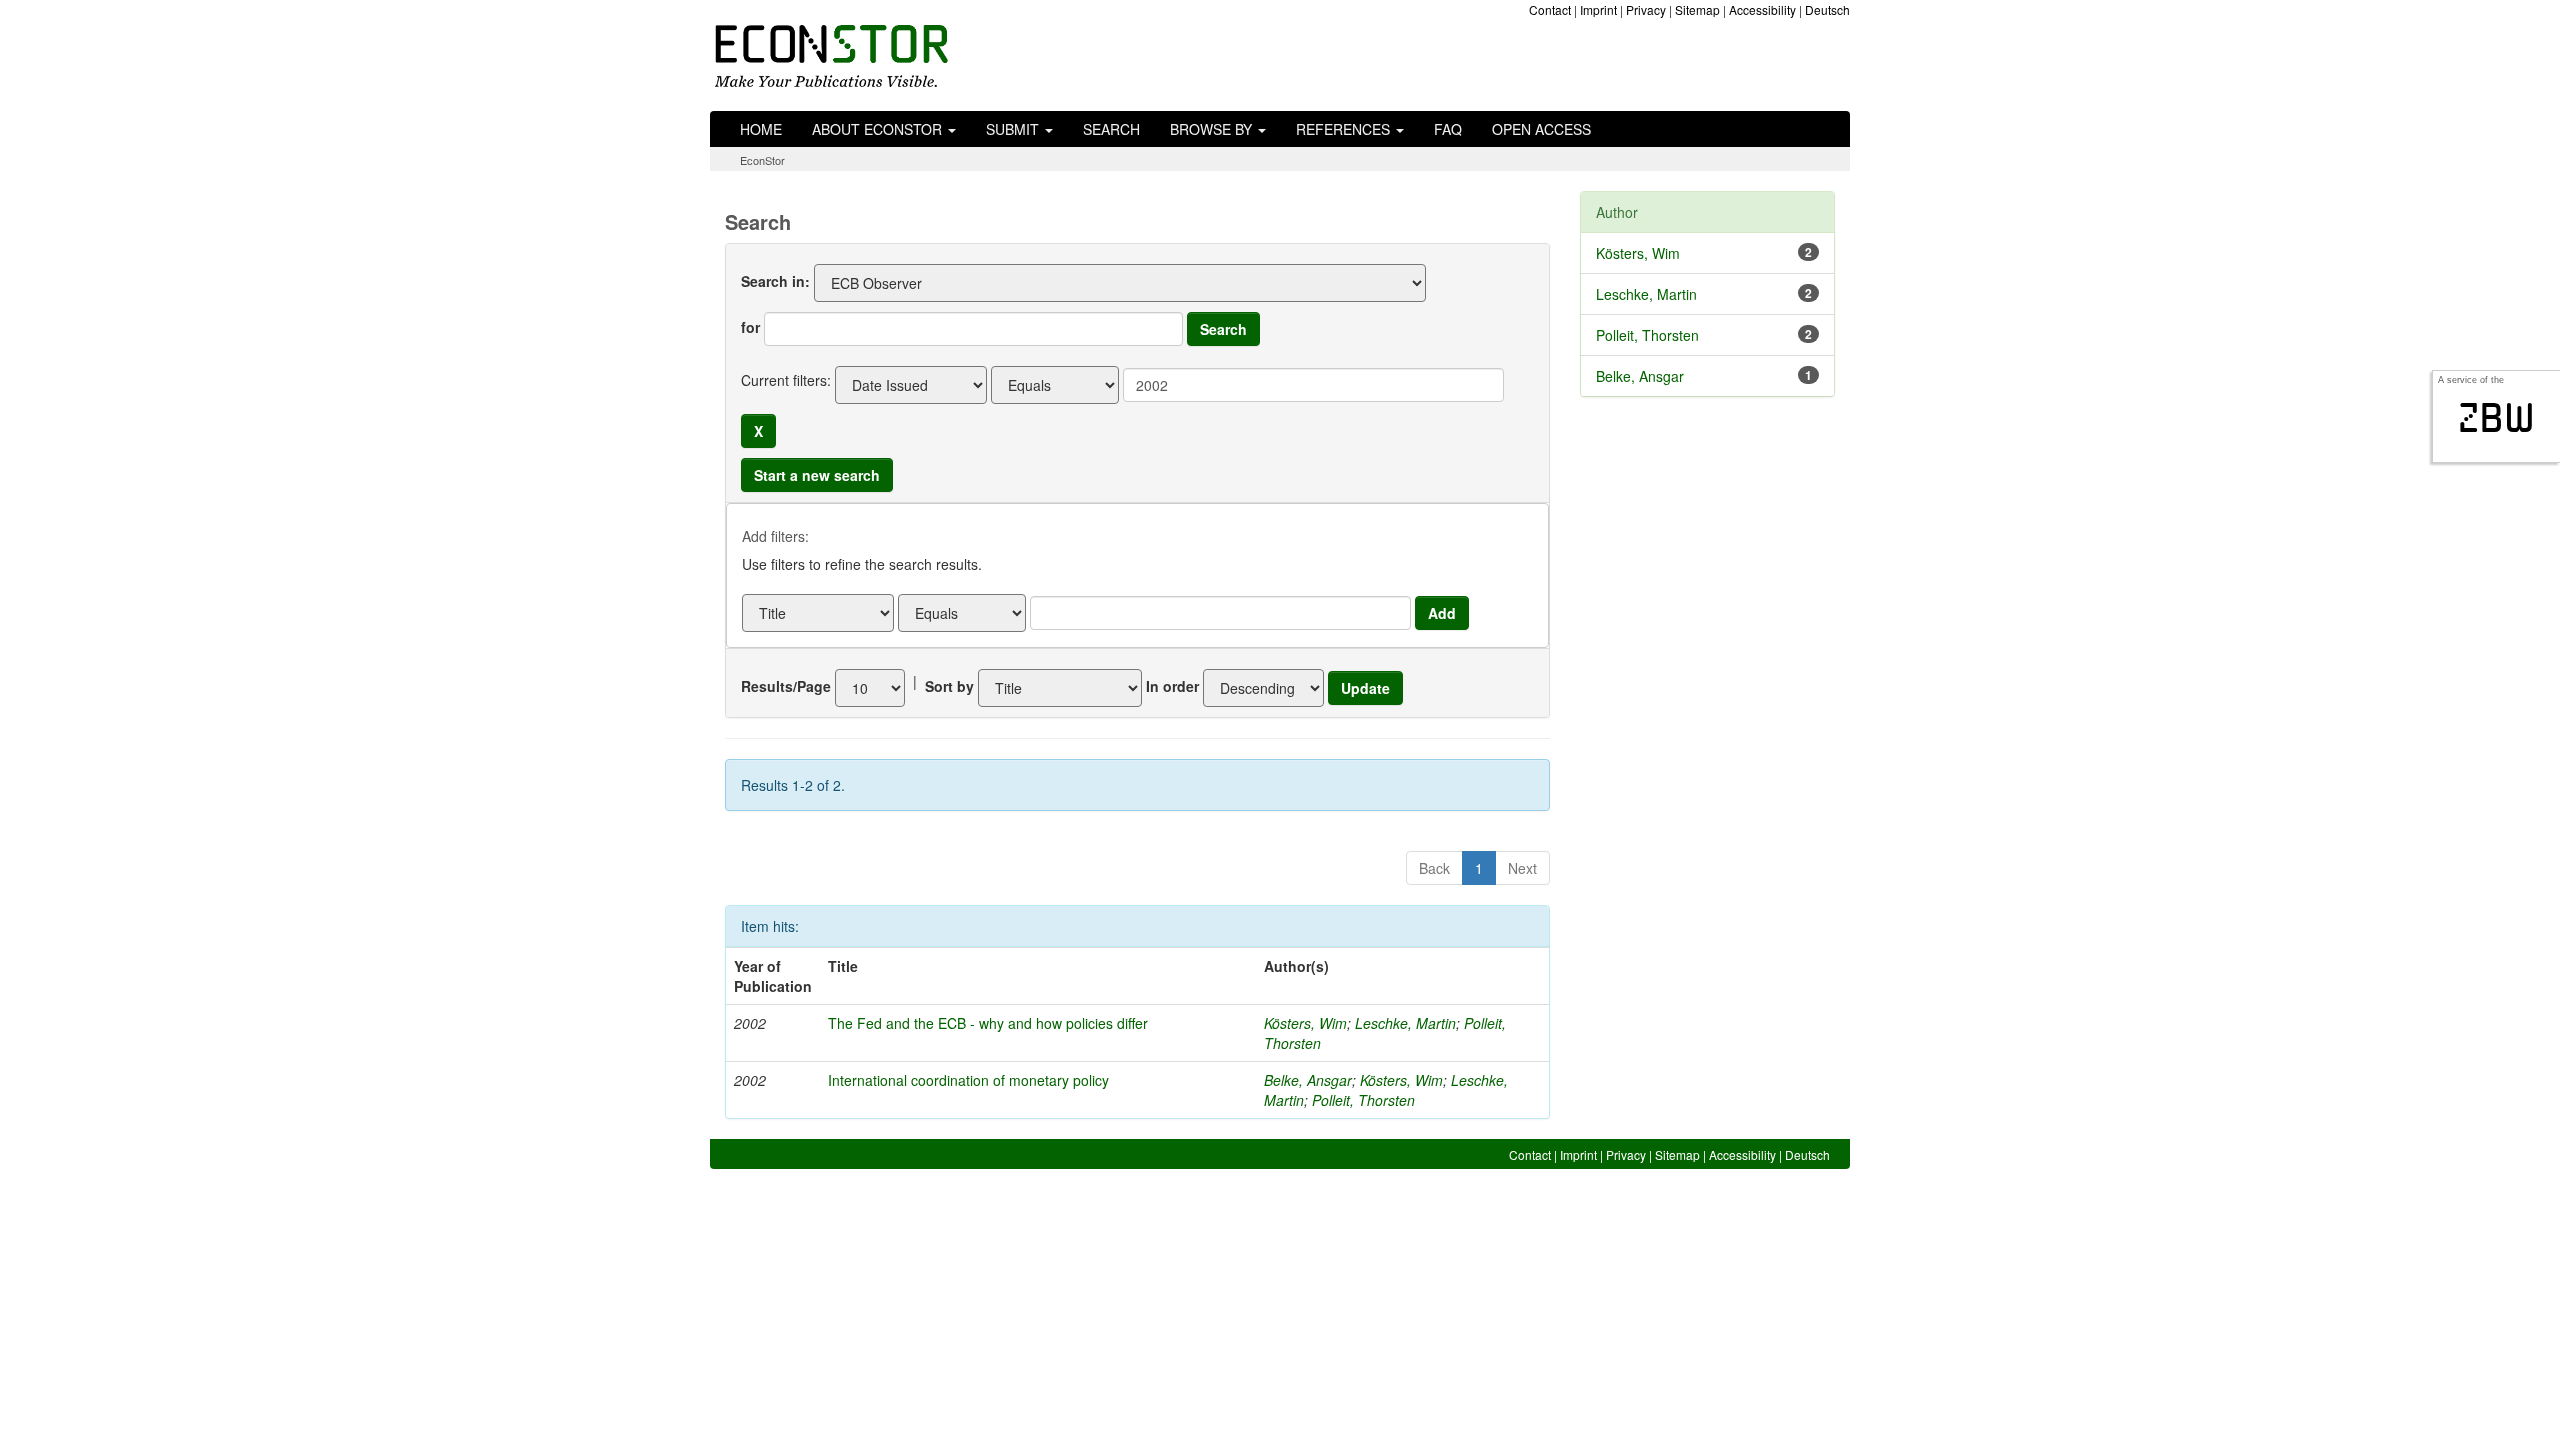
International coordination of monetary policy (968, 1080)
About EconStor (879, 129)
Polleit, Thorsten (1363, 1100)
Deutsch (1827, 9)
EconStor (762, 160)
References (1345, 129)
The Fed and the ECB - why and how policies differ (988, 1023)
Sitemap (1697, 9)
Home (761, 129)
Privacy (1646, 9)
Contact (1550, 9)
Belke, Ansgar (1308, 1080)
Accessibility (1762, 9)
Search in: (775, 281)
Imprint (1598, 9)
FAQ (1448, 129)
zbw (2496, 418)
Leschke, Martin (1405, 1023)
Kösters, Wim (1305, 1023)
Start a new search (817, 475)
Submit (1014, 129)
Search (1111, 129)
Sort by (949, 686)
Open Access (1541, 129)
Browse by (1213, 129)
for (750, 327)
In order (1172, 686)
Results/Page (786, 686)
